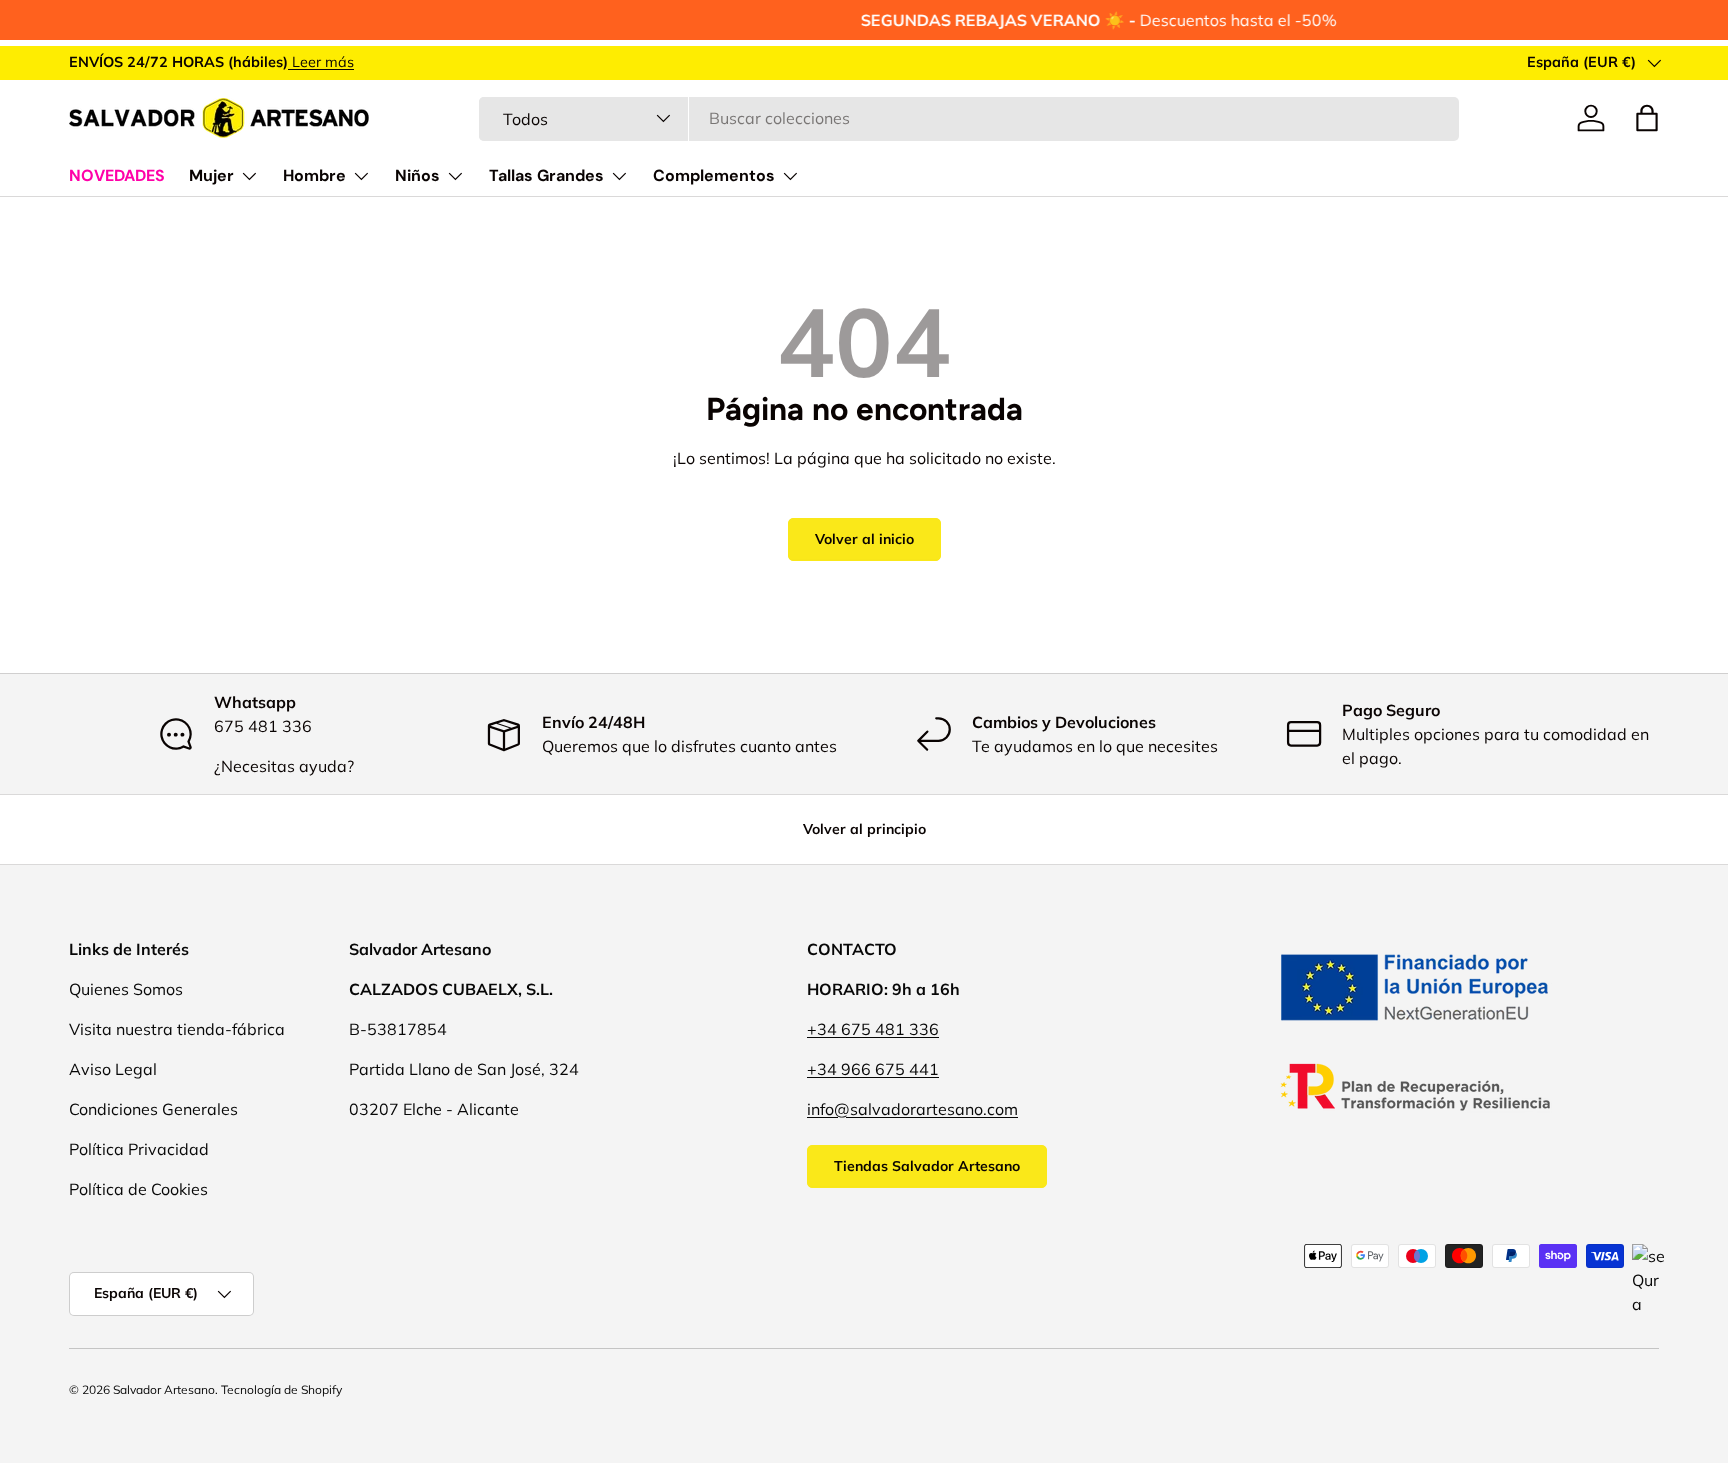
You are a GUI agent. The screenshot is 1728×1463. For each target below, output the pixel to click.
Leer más (321, 62)
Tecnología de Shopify (281, 1389)
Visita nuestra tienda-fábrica (177, 1029)
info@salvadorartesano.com (912, 1109)
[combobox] (968, 118)
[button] (1647, 118)
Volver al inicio (864, 539)
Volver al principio (864, 829)
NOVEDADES (117, 175)
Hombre (314, 175)
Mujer (211, 175)
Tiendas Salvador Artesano (927, 1166)
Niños (417, 175)
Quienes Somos (126, 989)
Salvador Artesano (164, 1389)
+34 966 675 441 (873, 1069)
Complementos (714, 175)
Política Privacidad (139, 1149)
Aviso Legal (113, 1069)
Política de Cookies (138, 1189)
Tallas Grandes (546, 175)
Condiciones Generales (153, 1109)
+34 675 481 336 (873, 1029)
